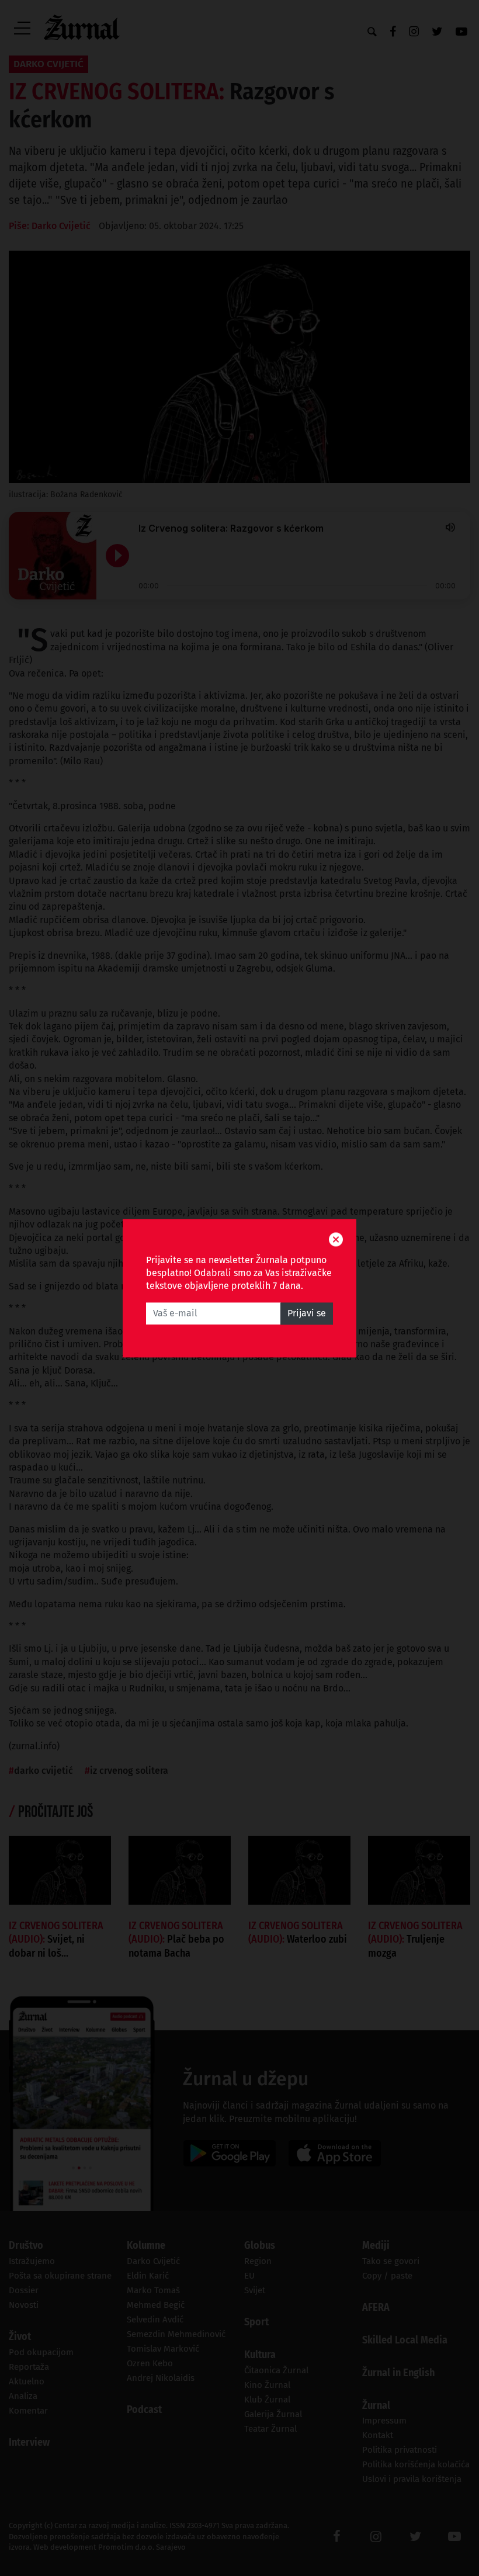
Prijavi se (307, 1313)
